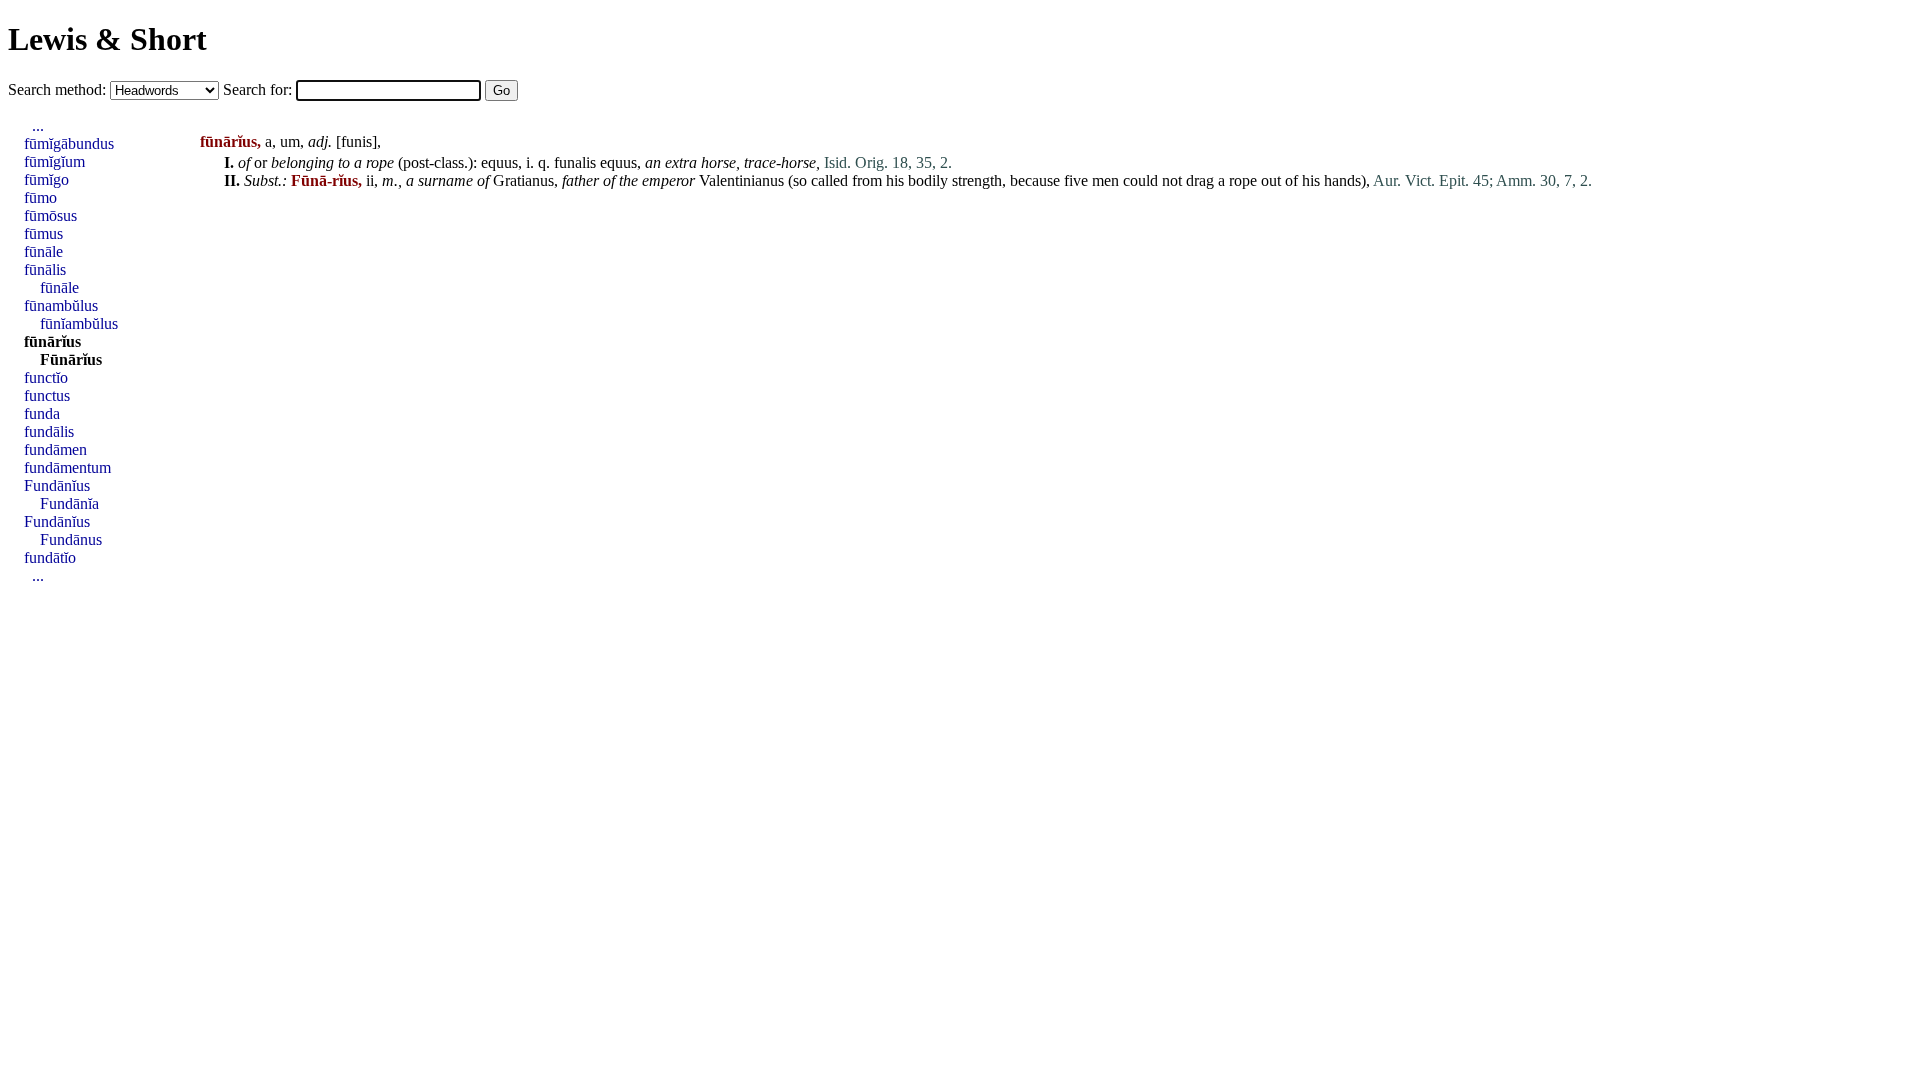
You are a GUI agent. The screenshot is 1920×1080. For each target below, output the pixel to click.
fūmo (40, 197)
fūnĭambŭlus (79, 323)
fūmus (43, 233)
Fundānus (71, 539)
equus (499, 162)
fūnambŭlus (61, 305)
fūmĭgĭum (54, 161)
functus (47, 395)
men (1105, 180)
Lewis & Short (107, 39)
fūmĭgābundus (69, 143)
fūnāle (43, 251)
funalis (575, 162)
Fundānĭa (69, 503)
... (38, 125)
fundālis (49, 431)
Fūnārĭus (71, 359)
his (895, 180)
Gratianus (523, 180)
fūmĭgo (46, 179)
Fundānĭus (57, 485)
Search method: (59, 89)
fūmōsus (50, 215)
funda (42, 413)
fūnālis (45, 269)
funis (356, 141)
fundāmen (55, 449)
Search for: (259, 89)
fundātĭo (50, 557)
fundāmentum (67, 467)
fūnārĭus (52, 341)
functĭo (46, 377)
